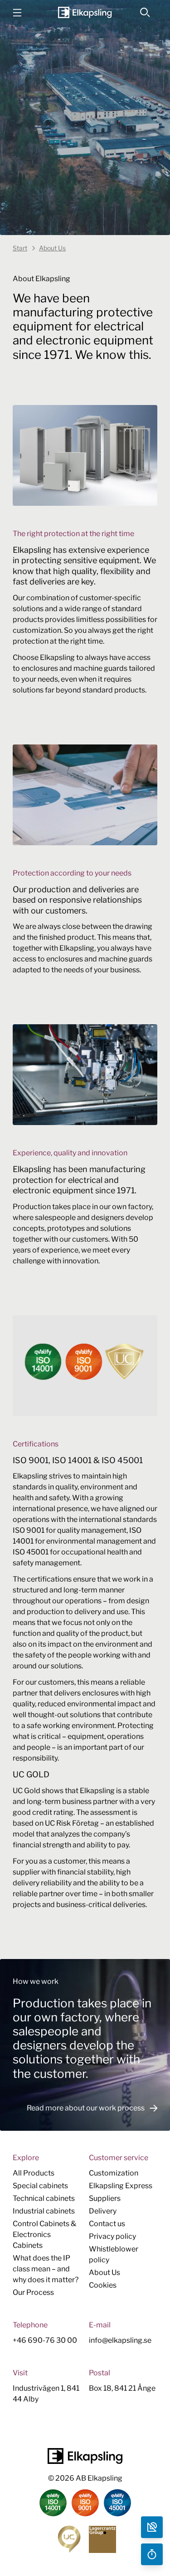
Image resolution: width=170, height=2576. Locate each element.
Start (20, 248)
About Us (104, 2272)
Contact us (107, 2224)
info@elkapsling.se (120, 2340)
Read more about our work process (86, 2108)
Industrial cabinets (44, 2211)
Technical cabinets (44, 2198)
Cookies (103, 2285)
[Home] (85, 12)
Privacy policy (112, 2236)
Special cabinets (40, 2186)
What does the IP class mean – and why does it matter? (46, 2269)
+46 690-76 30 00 (45, 2340)
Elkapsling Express (121, 2186)
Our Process (33, 2292)
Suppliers (105, 2198)
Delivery (103, 2211)
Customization (114, 2173)
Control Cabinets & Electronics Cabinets (44, 2235)
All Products (34, 2173)
